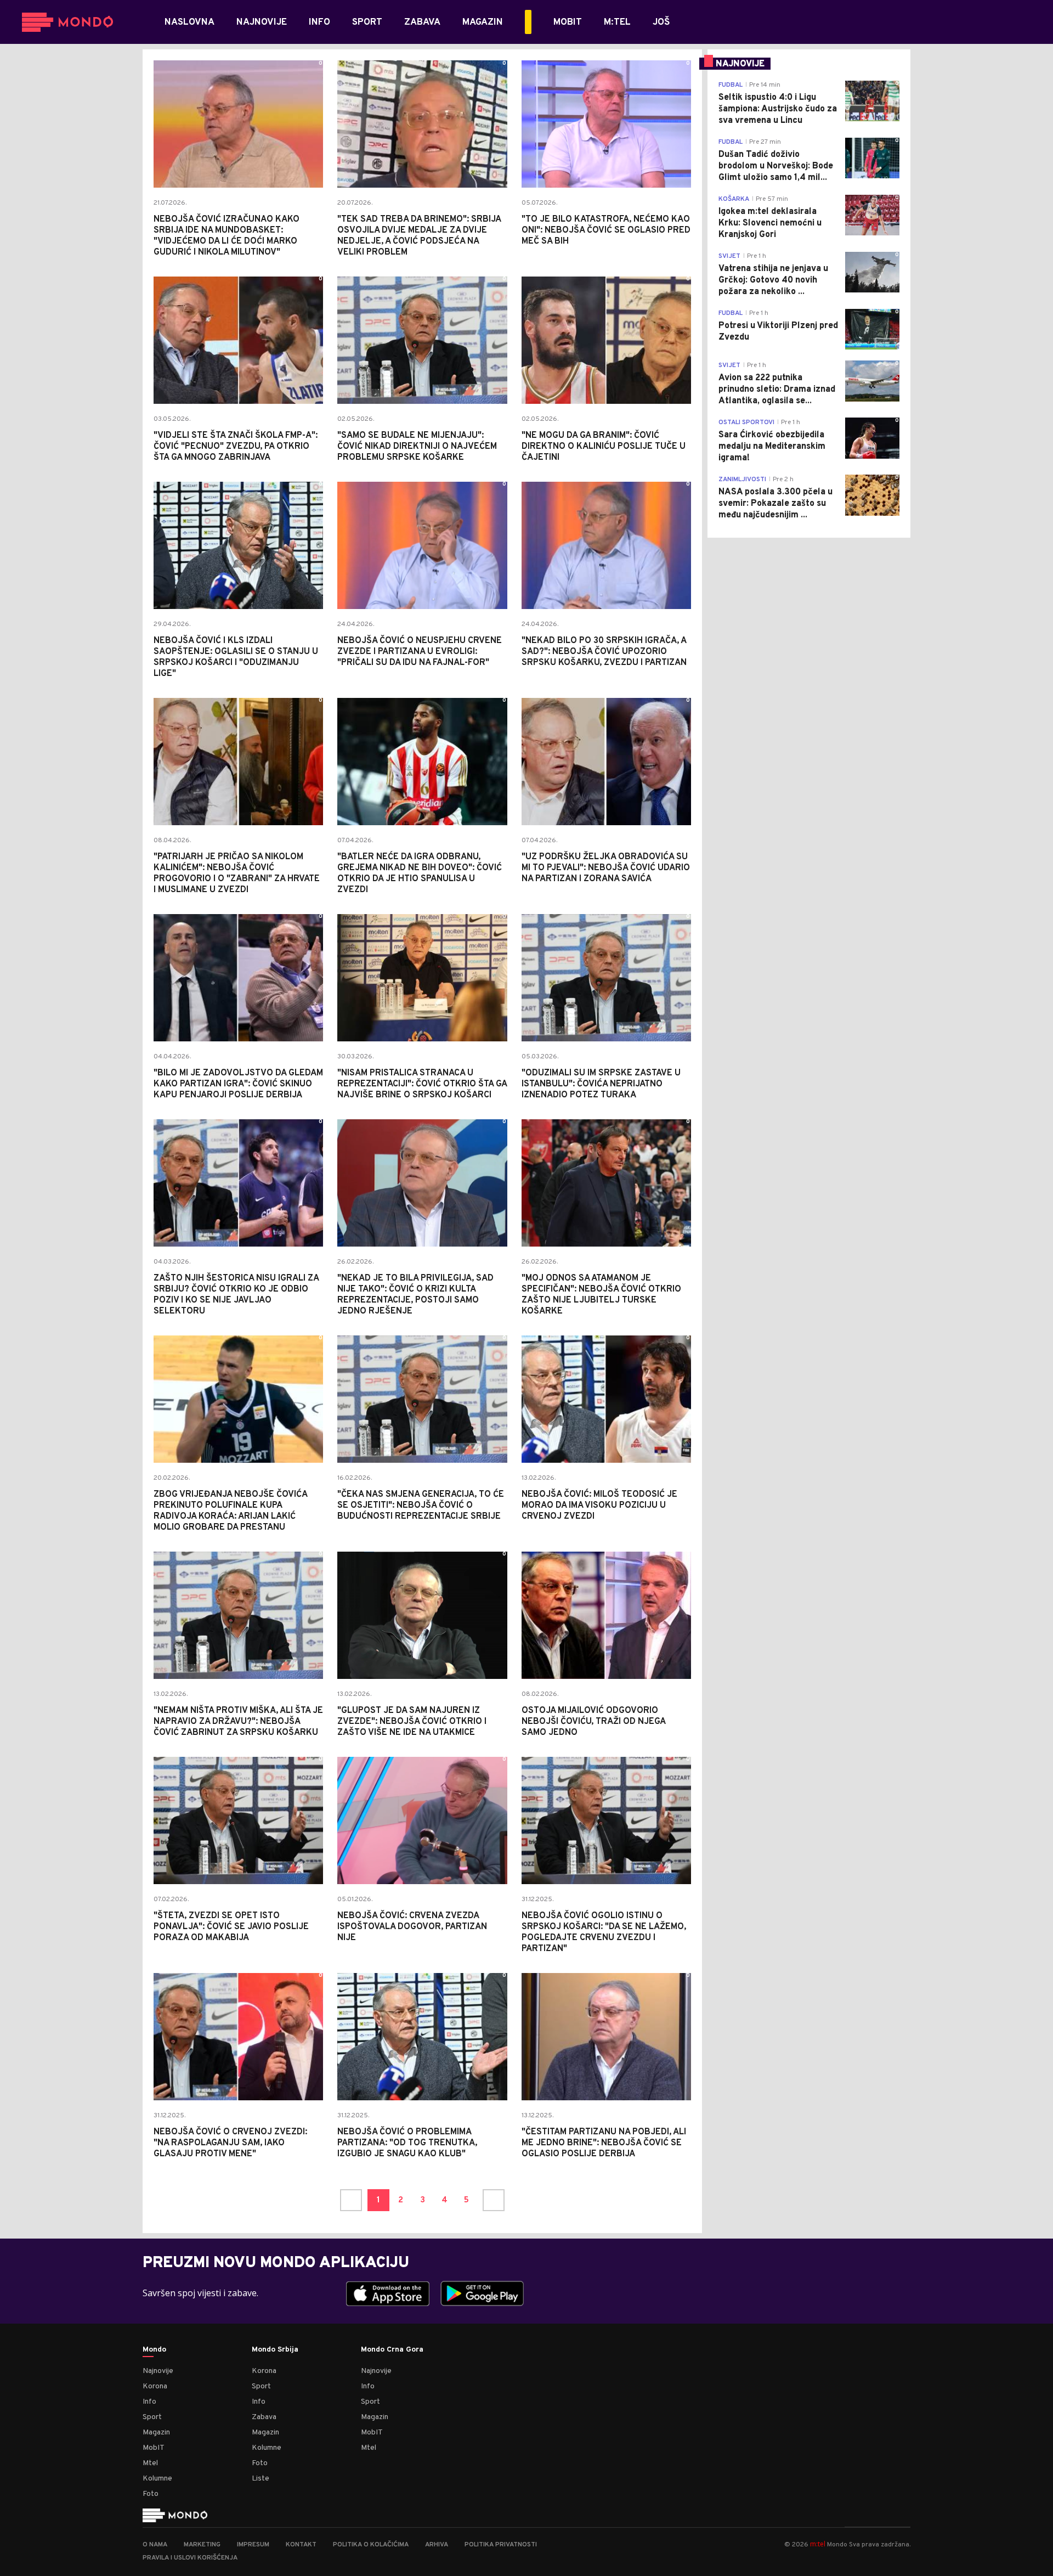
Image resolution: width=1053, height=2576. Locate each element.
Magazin (156, 2433)
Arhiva (437, 2545)
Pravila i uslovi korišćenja (190, 2558)
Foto (151, 2494)
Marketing (202, 2545)
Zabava (264, 2417)
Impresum (253, 2545)
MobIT (154, 2448)
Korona (155, 2386)
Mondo (154, 2350)
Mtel (150, 2463)
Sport (152, 2417)
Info (149, 2402)
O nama (155, 2545)
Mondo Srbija (275, 2350)
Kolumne (157, 2479)
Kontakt (301, 2545)
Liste (261, 2479)
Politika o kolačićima (371, 2545)
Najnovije (158, 2371)
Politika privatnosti (501, 2545)
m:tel (818, 2544)
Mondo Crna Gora (392, 2350)
